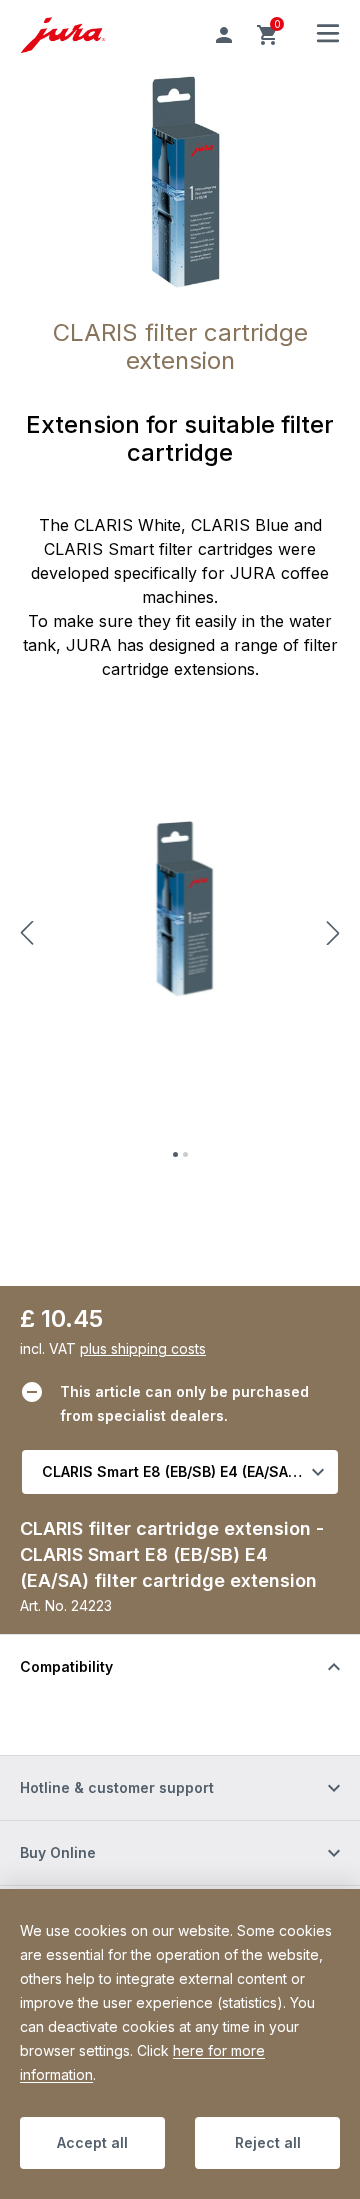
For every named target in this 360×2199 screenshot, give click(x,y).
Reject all (268, 2142)
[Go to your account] (224, 35)
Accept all (92, 2142)
